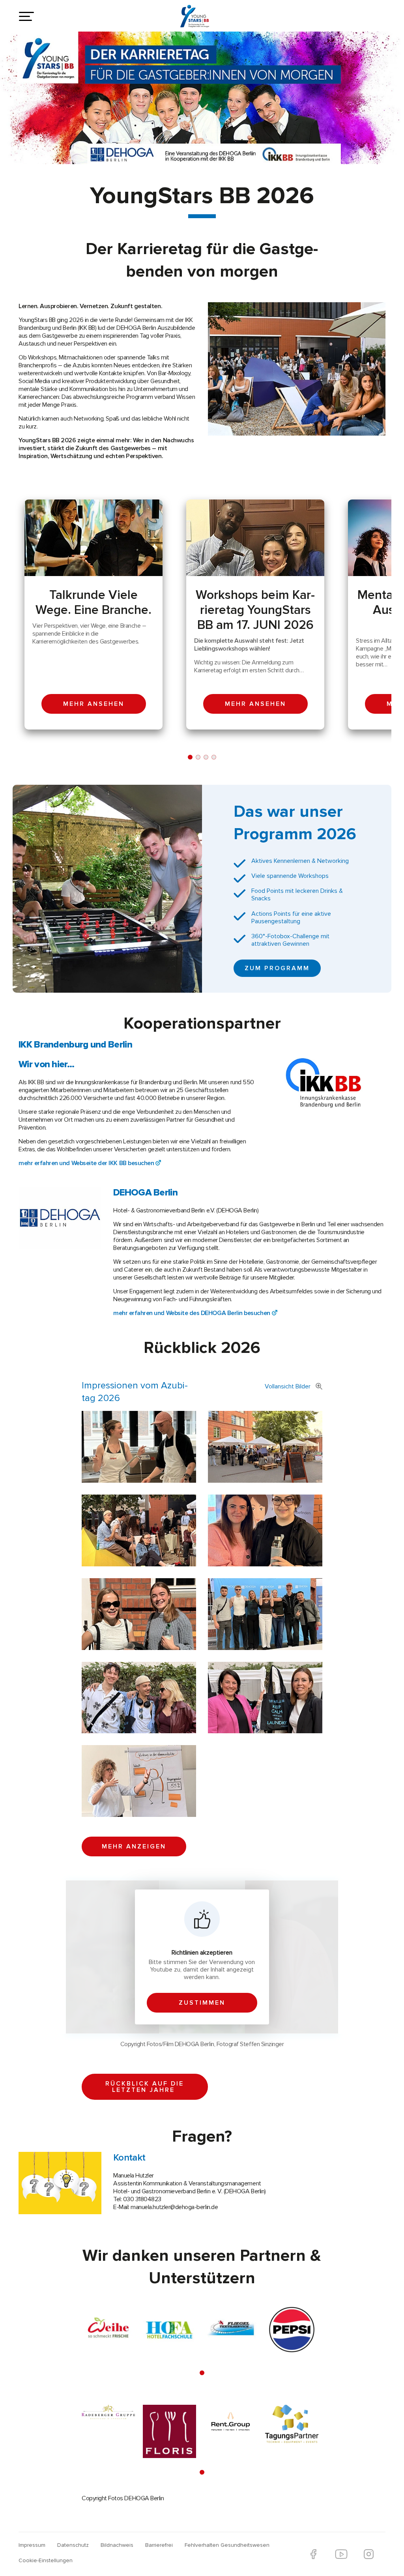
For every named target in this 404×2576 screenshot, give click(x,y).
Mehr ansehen (94, 704)
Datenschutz (73, 2545)
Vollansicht (288, 1386)
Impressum (32, 2545)
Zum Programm (277, 968)
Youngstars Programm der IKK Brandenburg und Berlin (200, 19)
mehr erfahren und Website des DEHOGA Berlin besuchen (192, 1313)
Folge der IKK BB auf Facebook (313, 2554)
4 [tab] (214, 757)
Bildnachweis (117, 2545)
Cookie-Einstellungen (46, 2560)
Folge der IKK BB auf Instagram (369, 2554)
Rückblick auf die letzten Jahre (145, 2087)
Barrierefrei (159, 2545)
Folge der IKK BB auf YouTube (341, 2554)
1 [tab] (190, 757)
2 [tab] (198, 757)
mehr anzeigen (134, 1846)
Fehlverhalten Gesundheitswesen (227, 2545)
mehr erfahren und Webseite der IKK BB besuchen (86, 1163)
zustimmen (202, 2003)
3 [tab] (206, 757)
